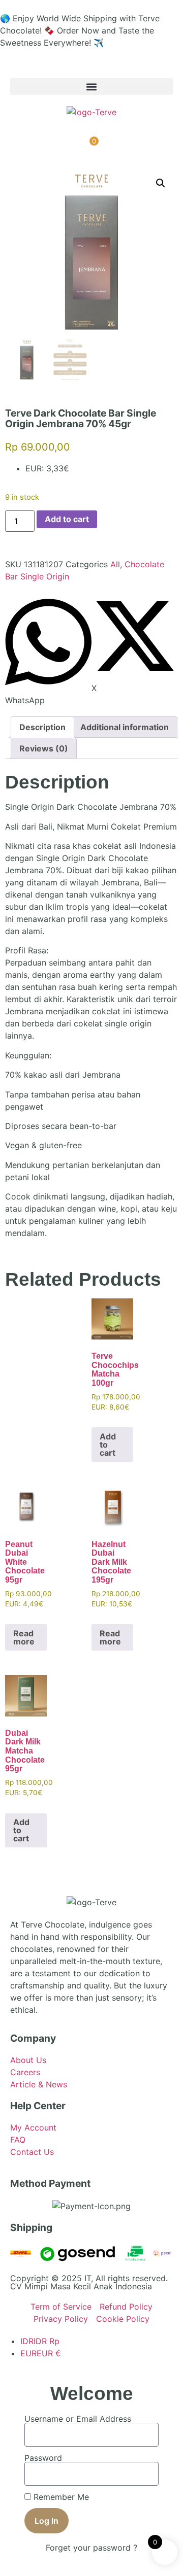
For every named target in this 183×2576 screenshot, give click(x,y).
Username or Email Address (78, 2419)
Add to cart (67, 519)
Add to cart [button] (108, 1445)
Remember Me (60, 2497)
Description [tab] (42, 727)
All (115, 564)
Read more (24, 1637)
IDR (40, 2341)
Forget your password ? (91, 2548)
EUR (41, 2353)
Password (43, 2458)
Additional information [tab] (125, 727)
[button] (91, 87)
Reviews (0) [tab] (44, 748)
